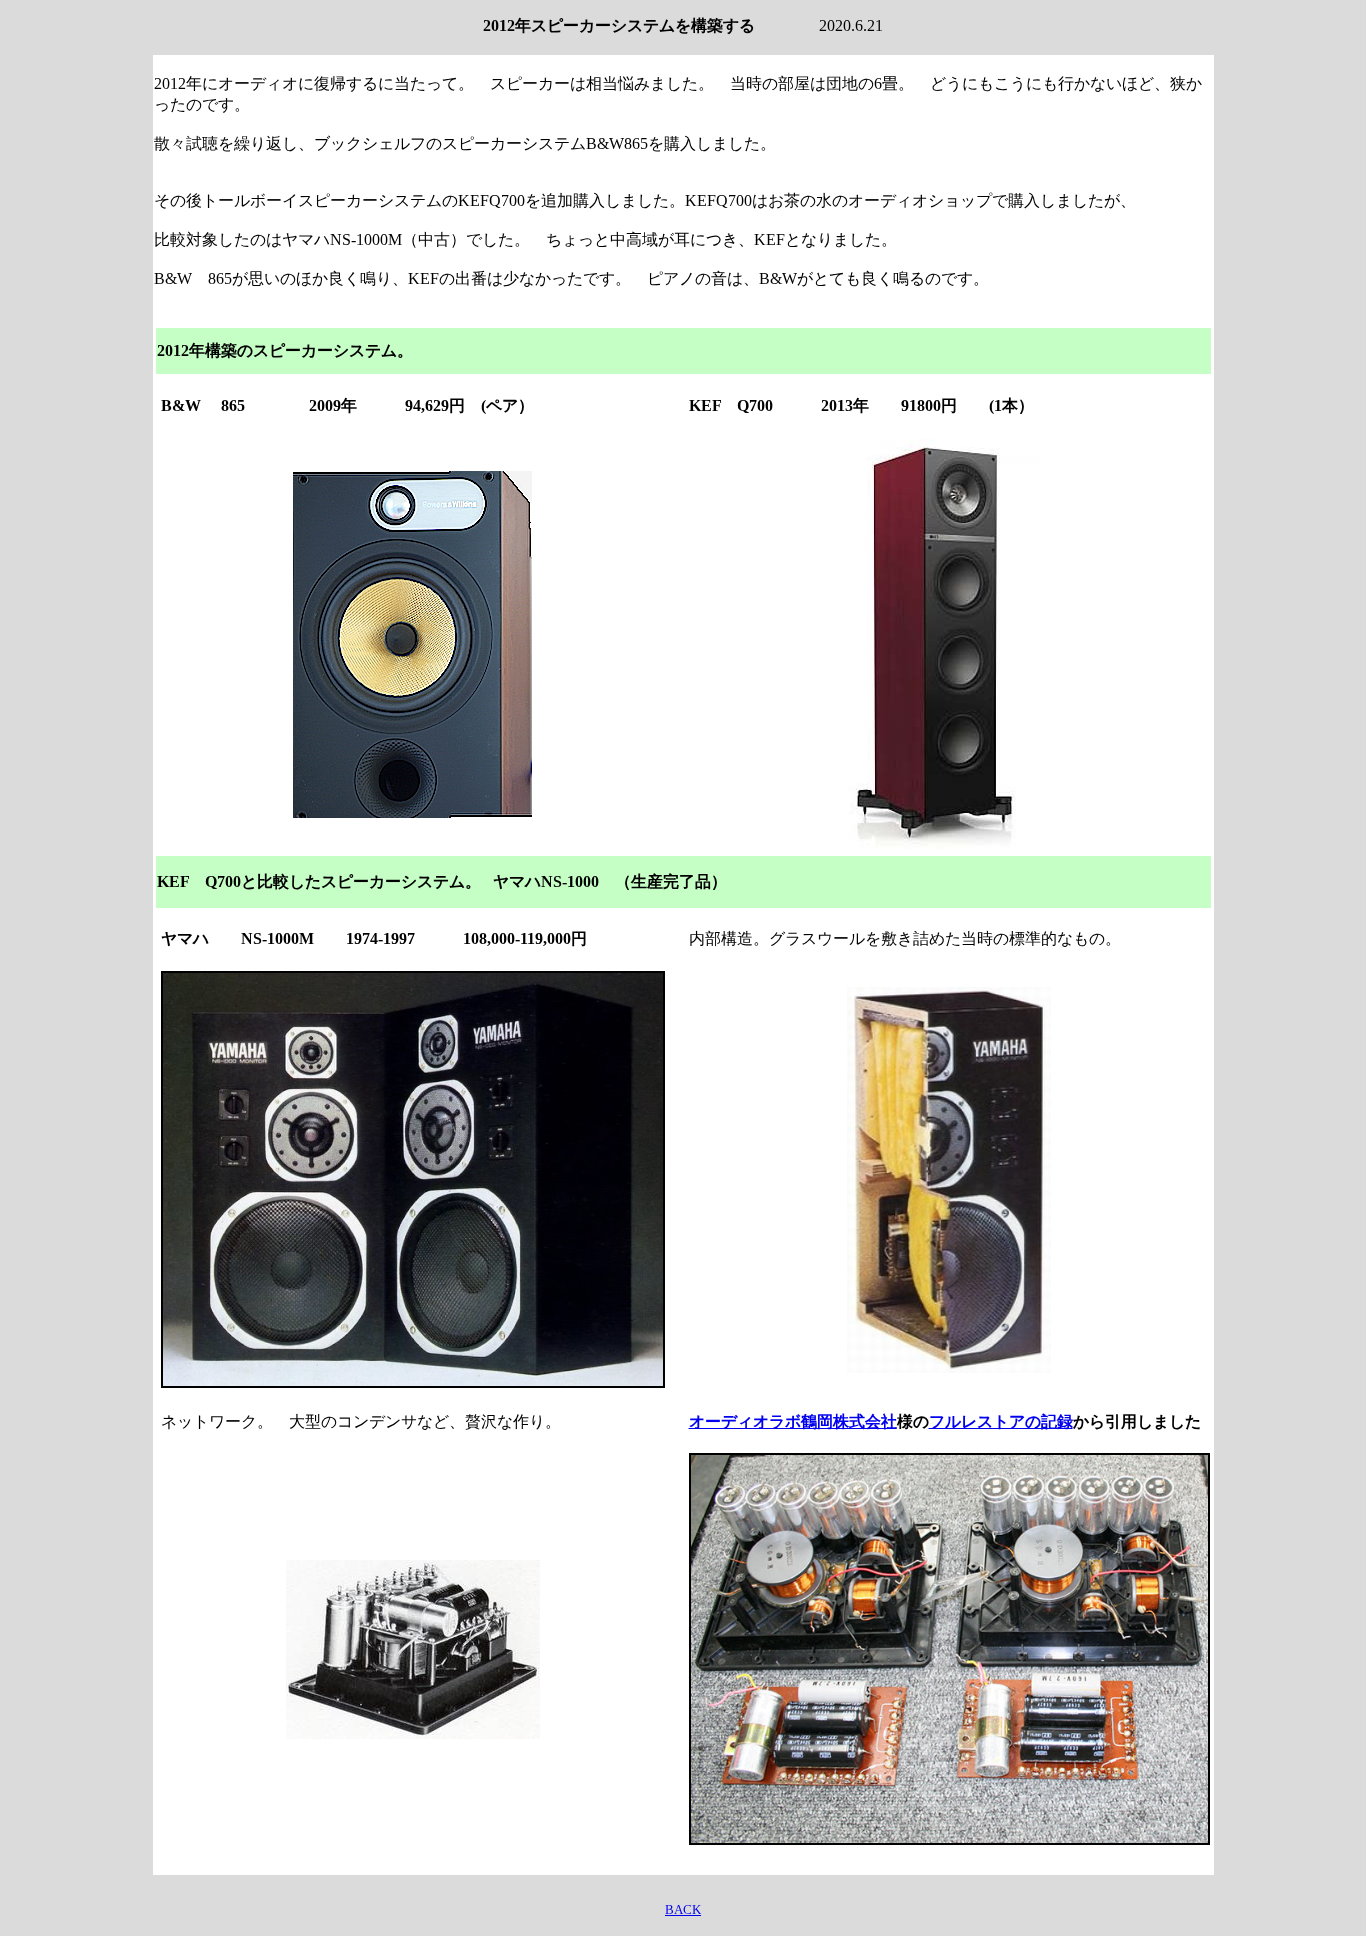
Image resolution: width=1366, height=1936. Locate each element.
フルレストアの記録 (1001, 1421)
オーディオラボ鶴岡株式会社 (793, 1421)
